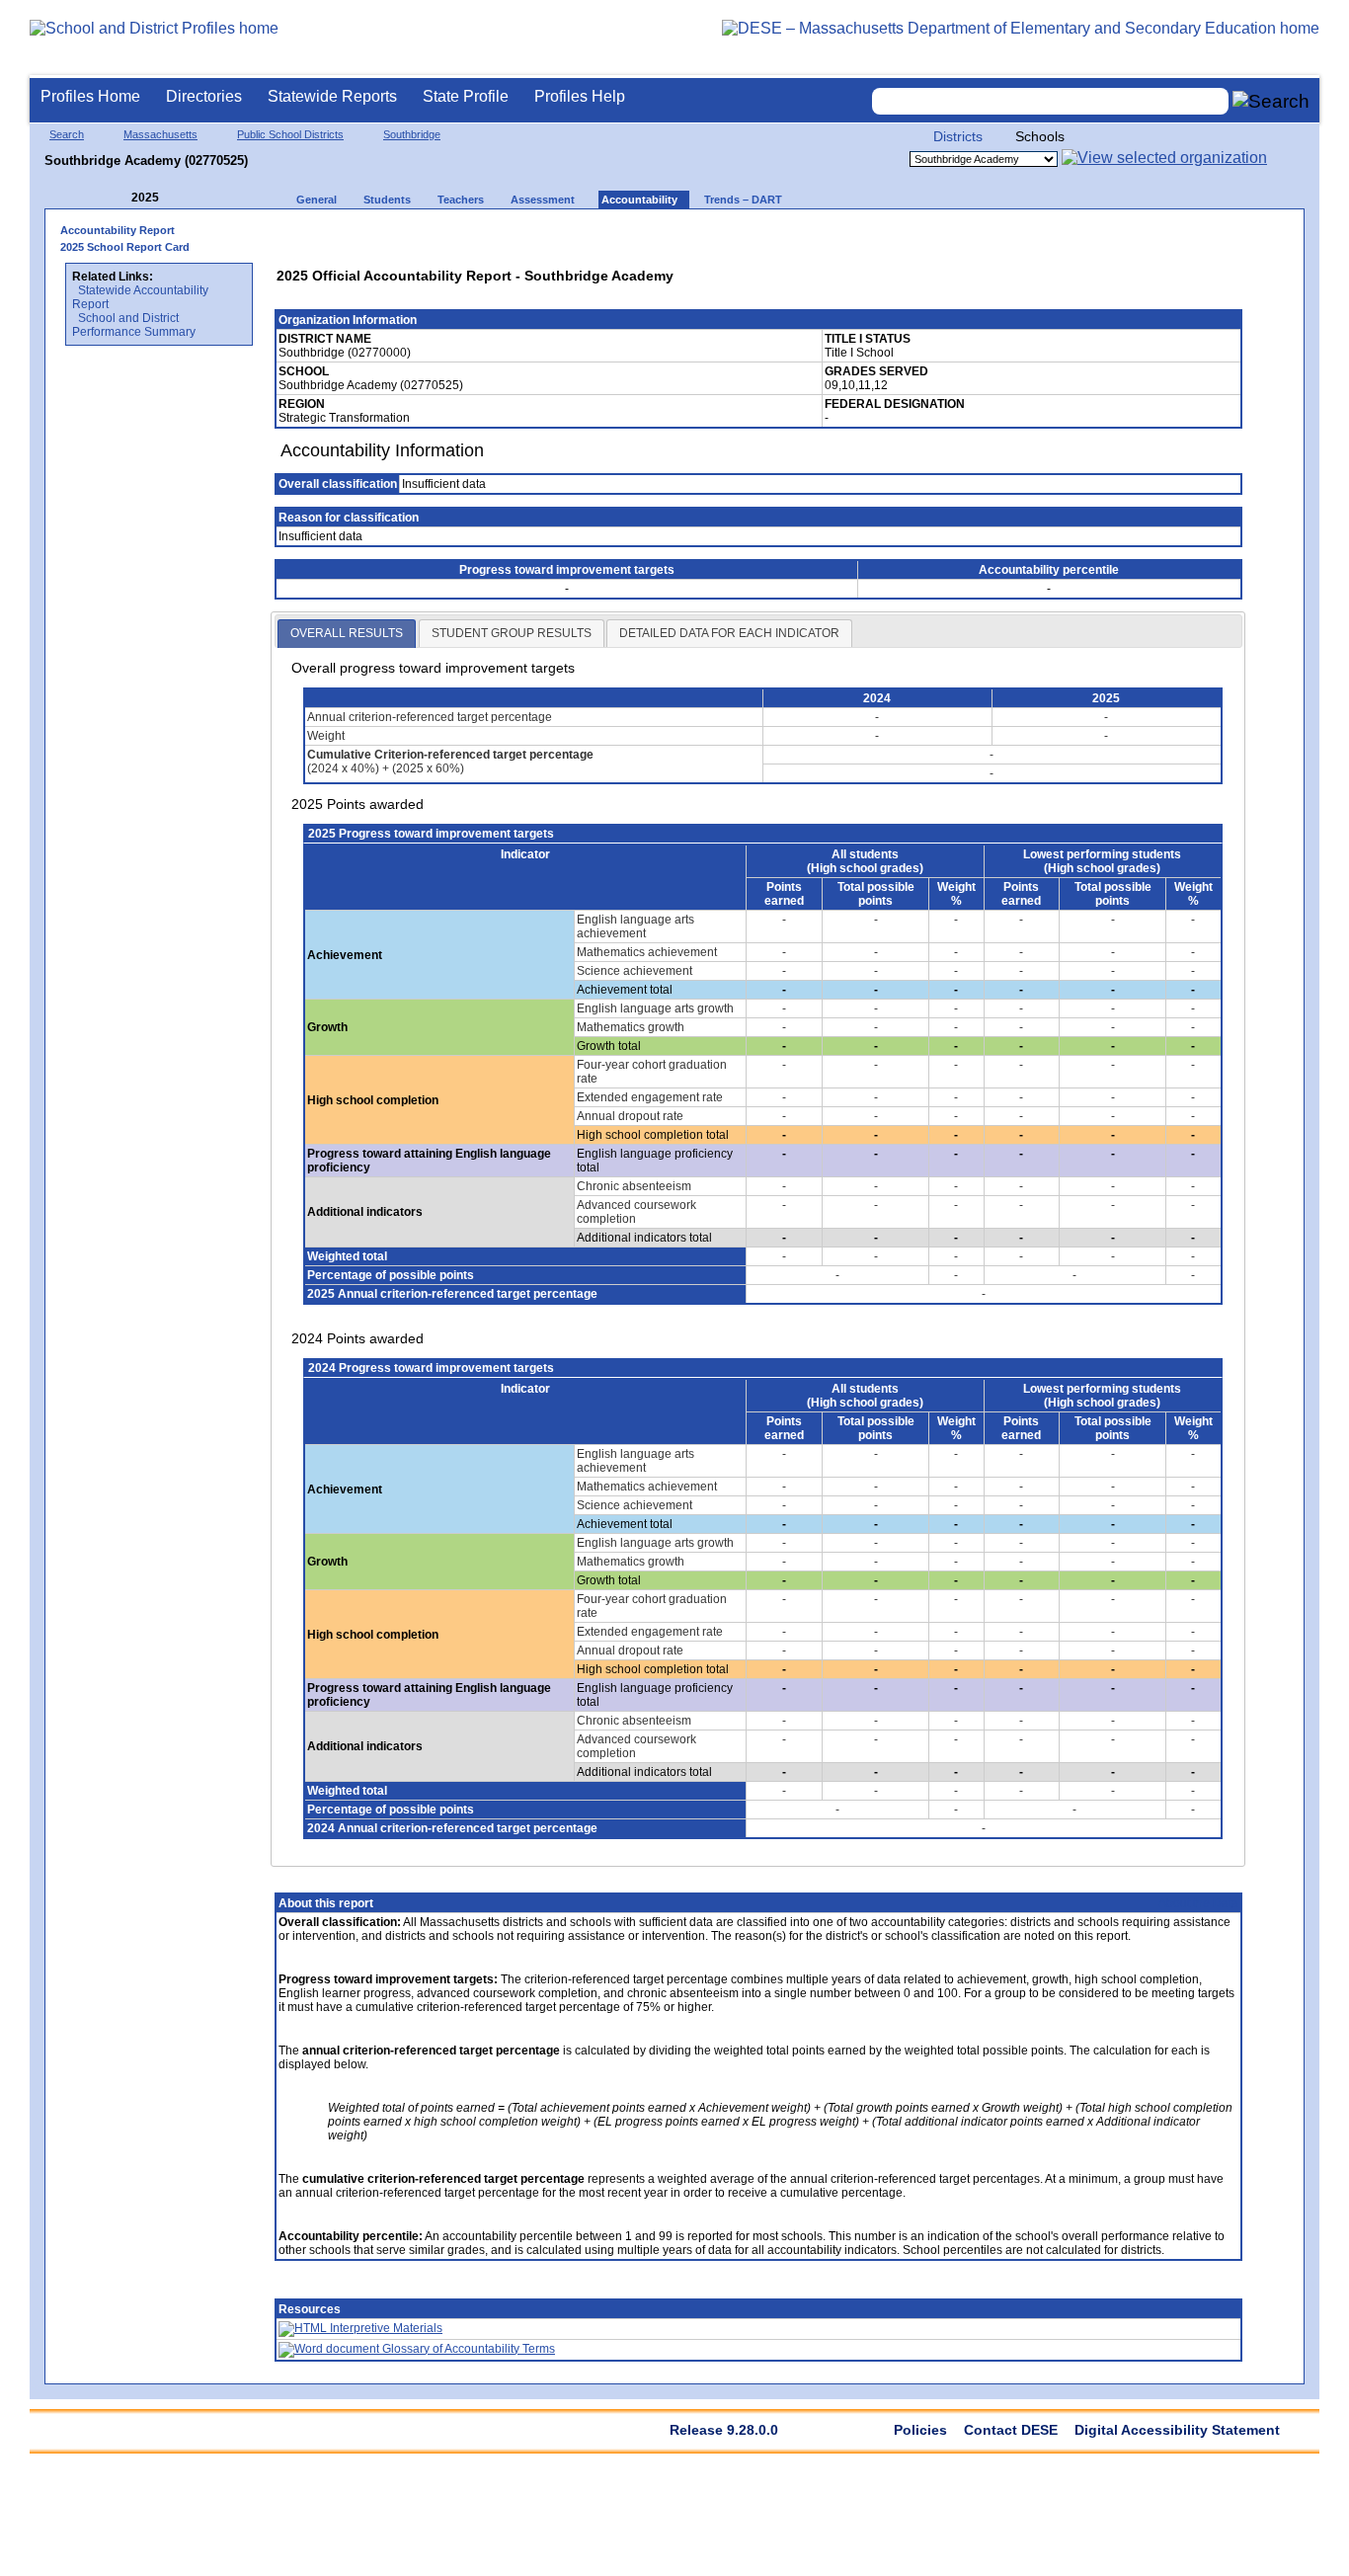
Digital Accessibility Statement (1177, 2430)
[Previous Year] (118, 198)
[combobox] (1051, 101)
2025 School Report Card (125, 247)
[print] (1101, 237)
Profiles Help (580, 96)
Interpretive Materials (385, 2328)
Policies (920, 2430)
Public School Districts (290, 134)
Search (67, 134)
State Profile (466, 96)
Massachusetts (160, 134)
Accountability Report (118, 230)
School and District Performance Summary (134, 325)
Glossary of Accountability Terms (467, 2349)
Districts (958, 136)
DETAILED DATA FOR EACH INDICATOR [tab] (729, 633)
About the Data (1198, 1903)
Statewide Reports (332, 96)
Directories (204, 96)
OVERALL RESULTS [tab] (347, 633)
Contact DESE (1011, 2430)
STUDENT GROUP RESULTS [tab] (512, 633)
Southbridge (412, 134)
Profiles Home (90, 96)
